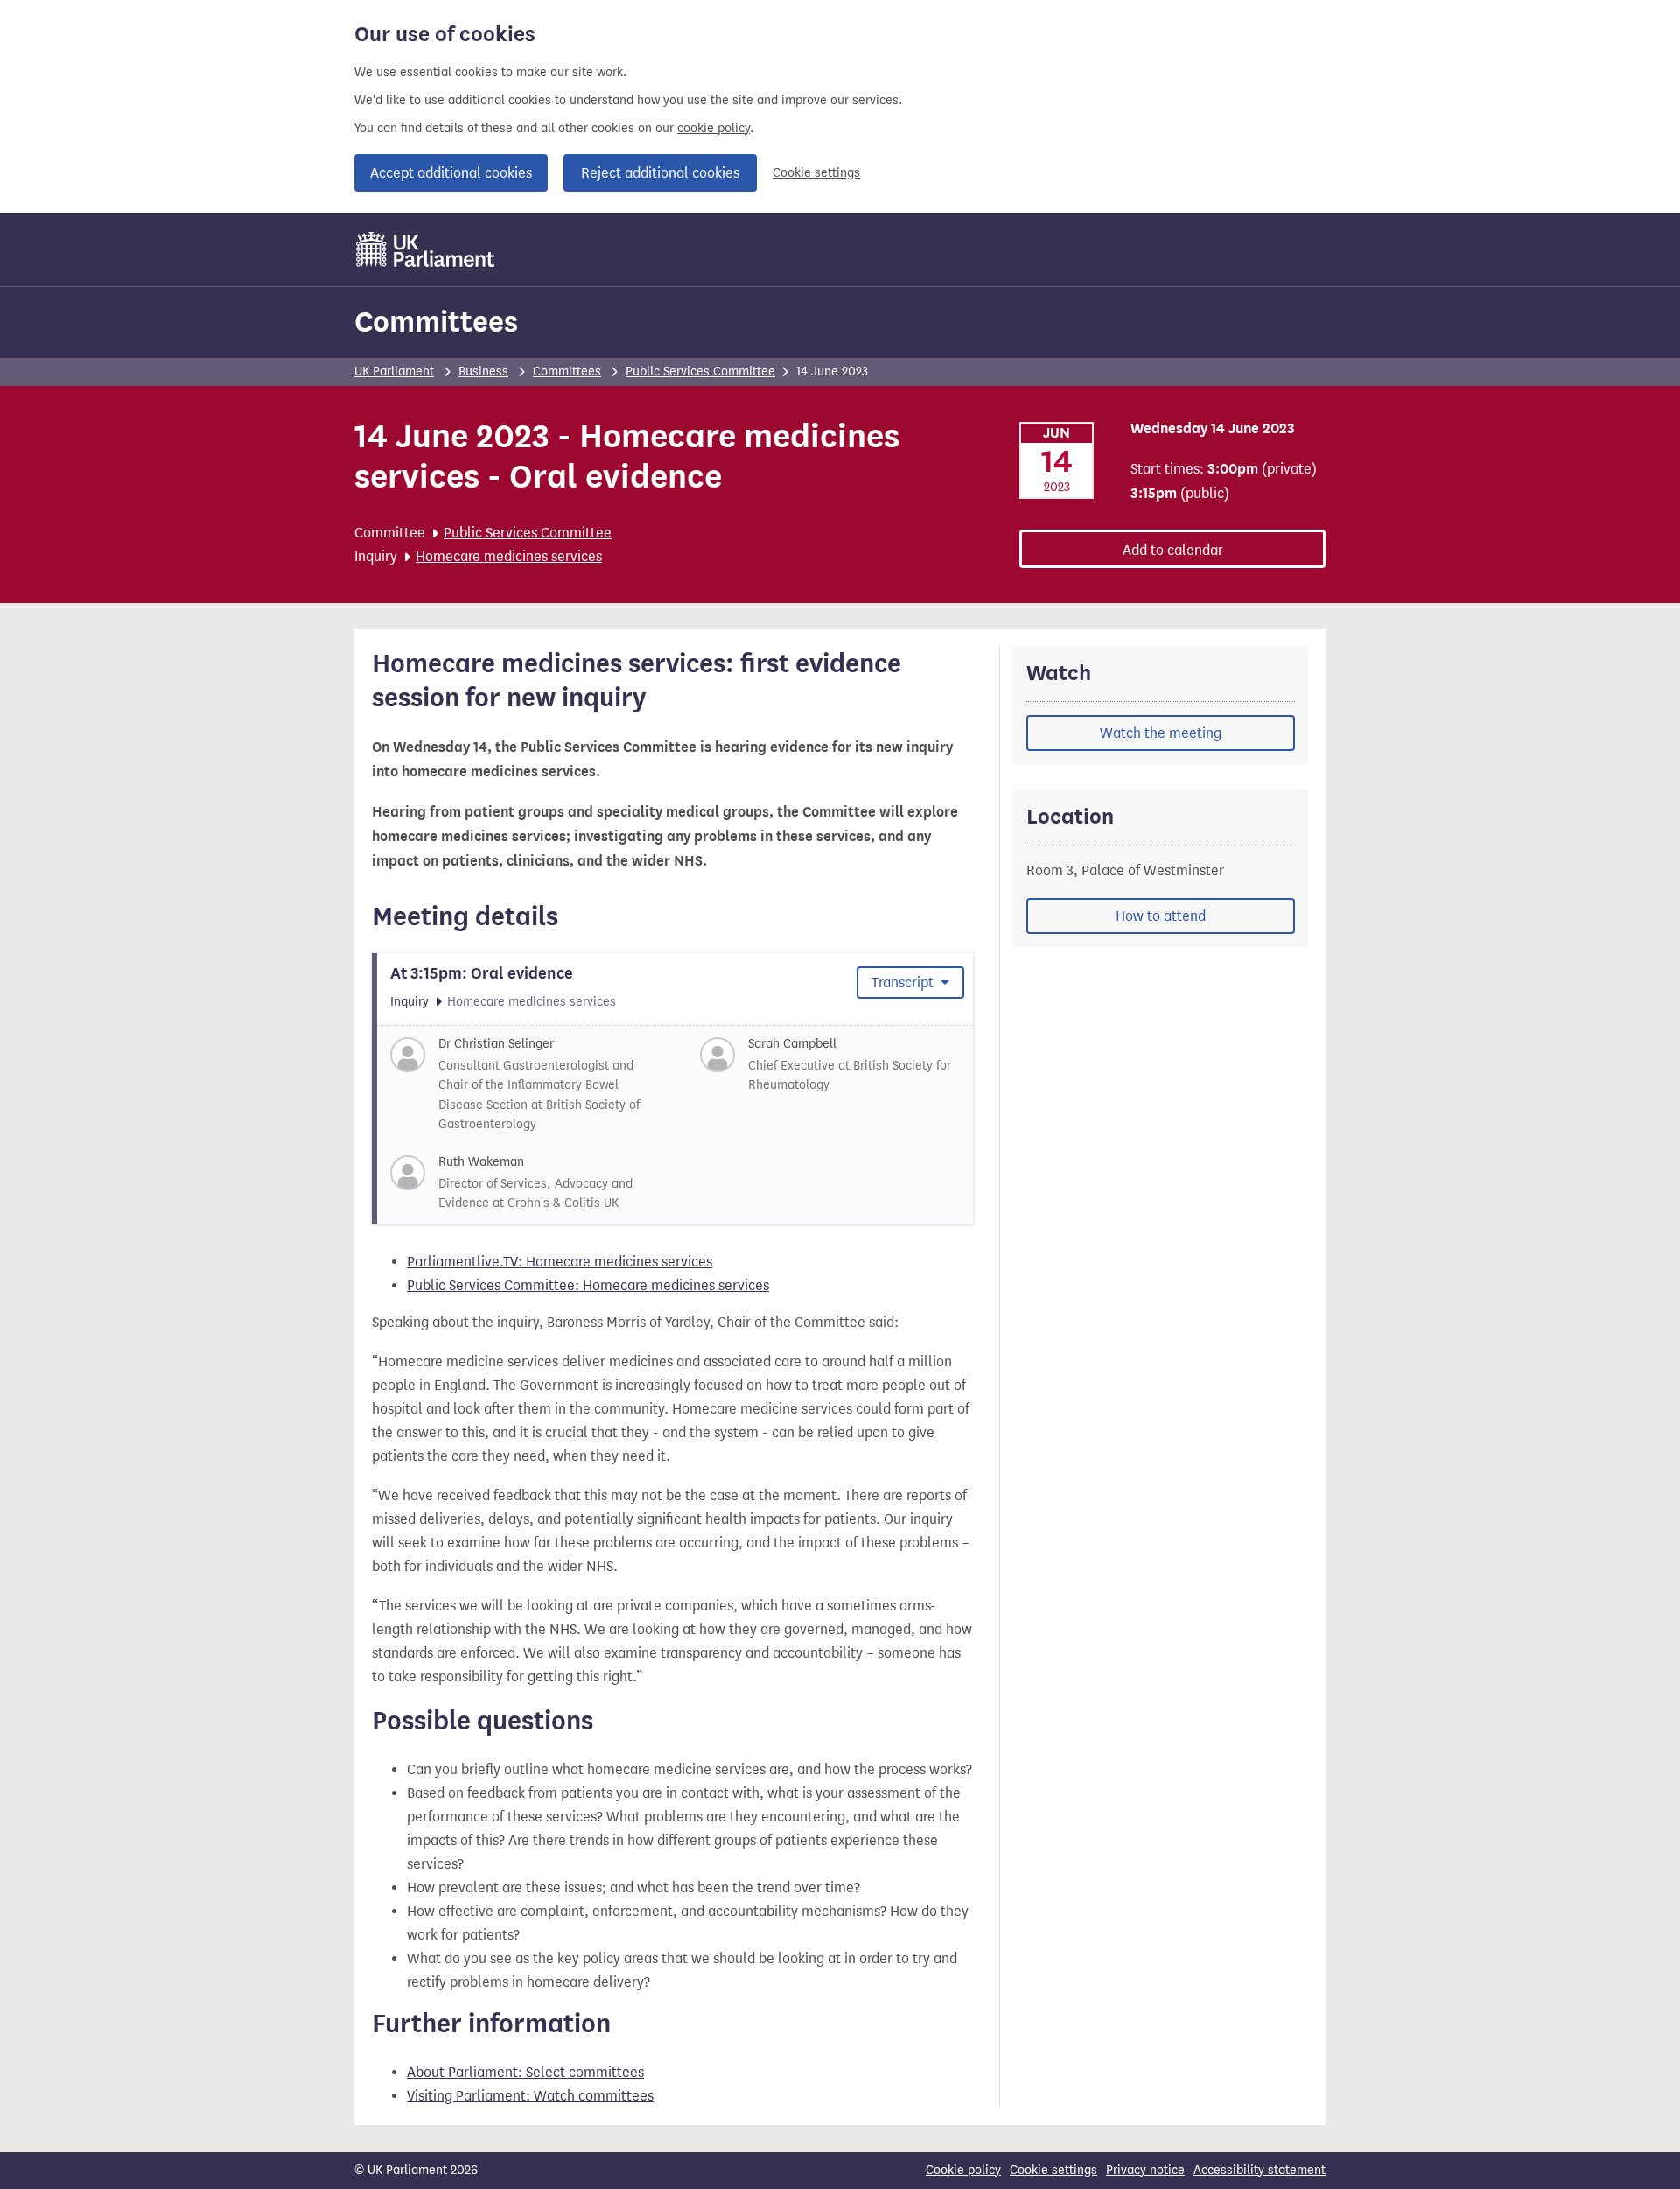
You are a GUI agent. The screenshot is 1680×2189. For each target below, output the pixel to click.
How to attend (1161, 916)
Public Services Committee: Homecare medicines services (588, 1285)
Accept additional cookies (451, 173)
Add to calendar (1173, 550)
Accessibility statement (1260, 2170)
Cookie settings (816, 173)
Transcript (904, 982)
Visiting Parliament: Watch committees (530, 2096)
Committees (436, 322)
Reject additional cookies (660, 173)
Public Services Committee (700, 372)
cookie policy (714, 128)
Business (483, 372)
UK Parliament (394, 372)
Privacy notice (1145, 2170)
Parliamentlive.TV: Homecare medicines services (560, 1262)
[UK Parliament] (426, 249)
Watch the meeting (1161, 733)
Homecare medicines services (509, 556)
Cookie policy (963, 2170)
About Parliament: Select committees (525, 2072)
